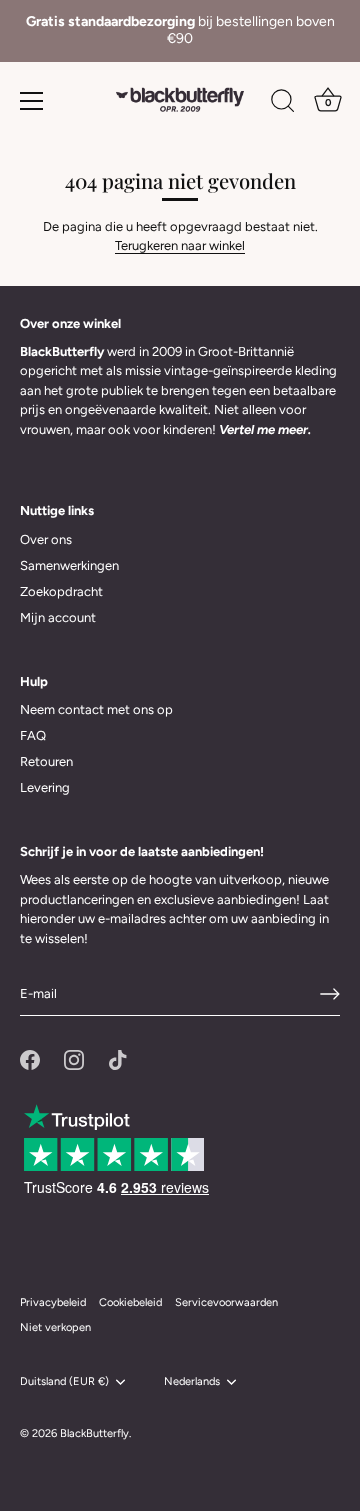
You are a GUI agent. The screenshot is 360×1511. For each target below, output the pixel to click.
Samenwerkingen (69, 565)
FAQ (33, 735)
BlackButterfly (94, 1433)
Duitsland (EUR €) (64, 1381)
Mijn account (58, 617)
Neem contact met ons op (96, 709)
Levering (45, 787)
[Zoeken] (283, 104)
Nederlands (192, 1381)
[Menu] (32, 101)
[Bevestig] (330, 994)
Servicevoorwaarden (226, 1302)
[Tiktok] (118, 1058)
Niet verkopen (55, 1327)
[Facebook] (30, 1058)
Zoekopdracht (61, 591)
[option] (180, 31)
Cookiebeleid (130, 1302)
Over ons (46, 539)
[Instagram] (74, 1058)
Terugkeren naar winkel (180, 245)
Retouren (46, 761)
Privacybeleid (53, 1302)
